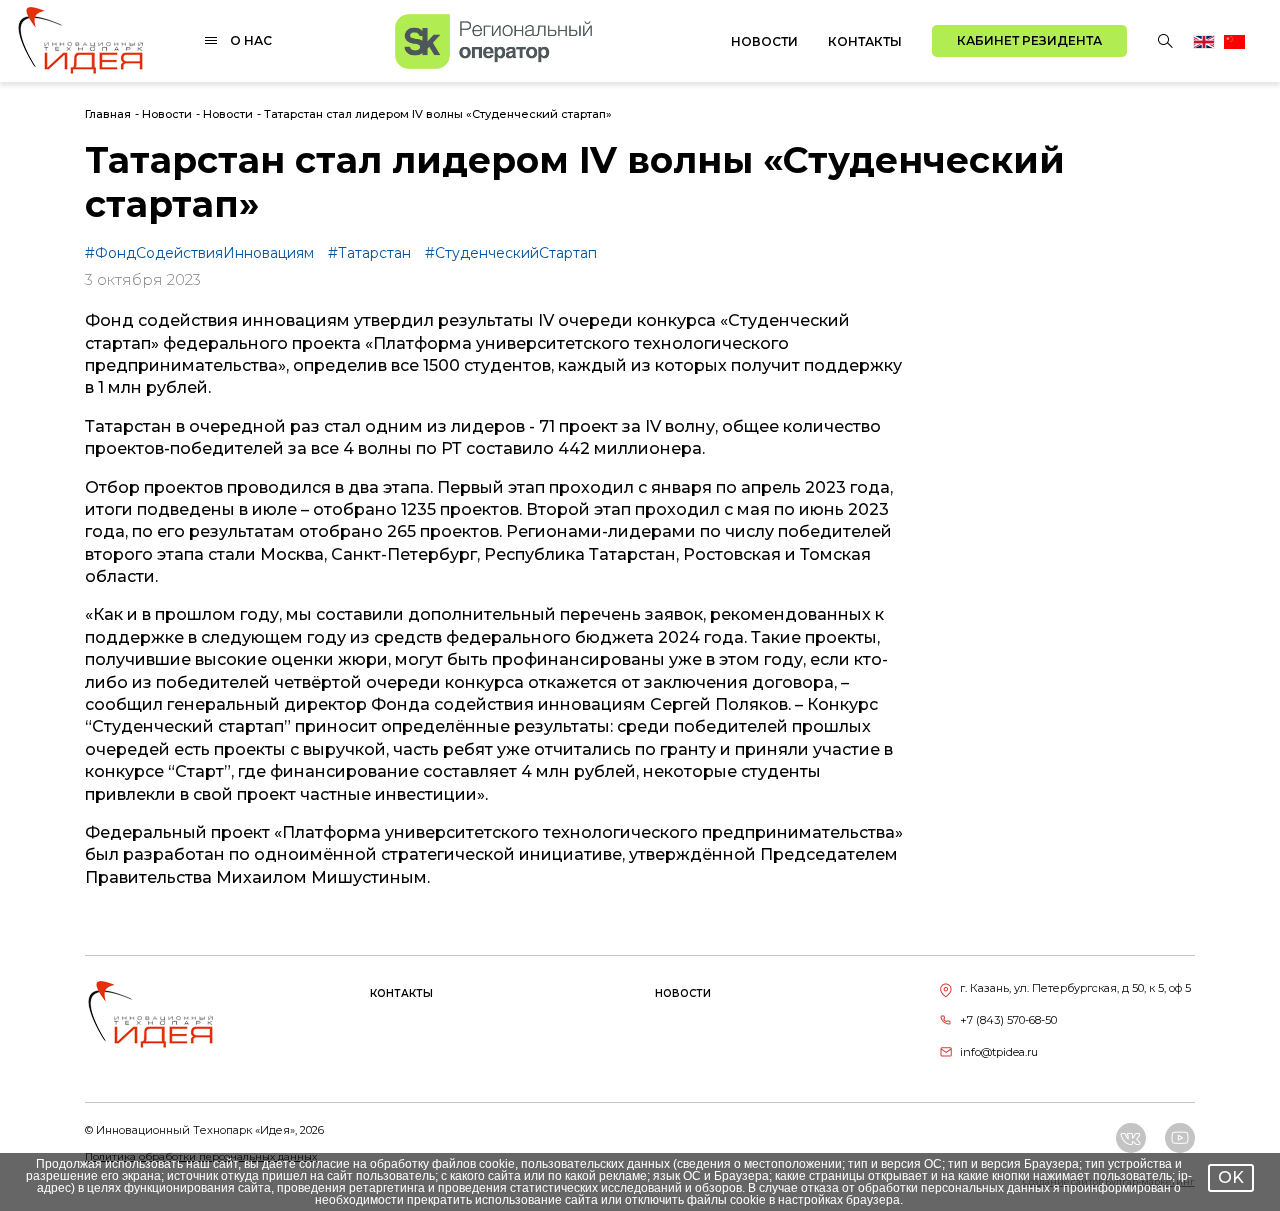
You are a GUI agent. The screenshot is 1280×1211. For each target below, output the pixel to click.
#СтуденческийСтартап (511, 253)
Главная (108, 114)
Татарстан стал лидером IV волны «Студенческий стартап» (438, 114)
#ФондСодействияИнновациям (201, 253)
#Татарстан (371, 253)
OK (1231, 1177)
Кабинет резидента (1029, 40)
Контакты (865, 41)
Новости (764, 41)
